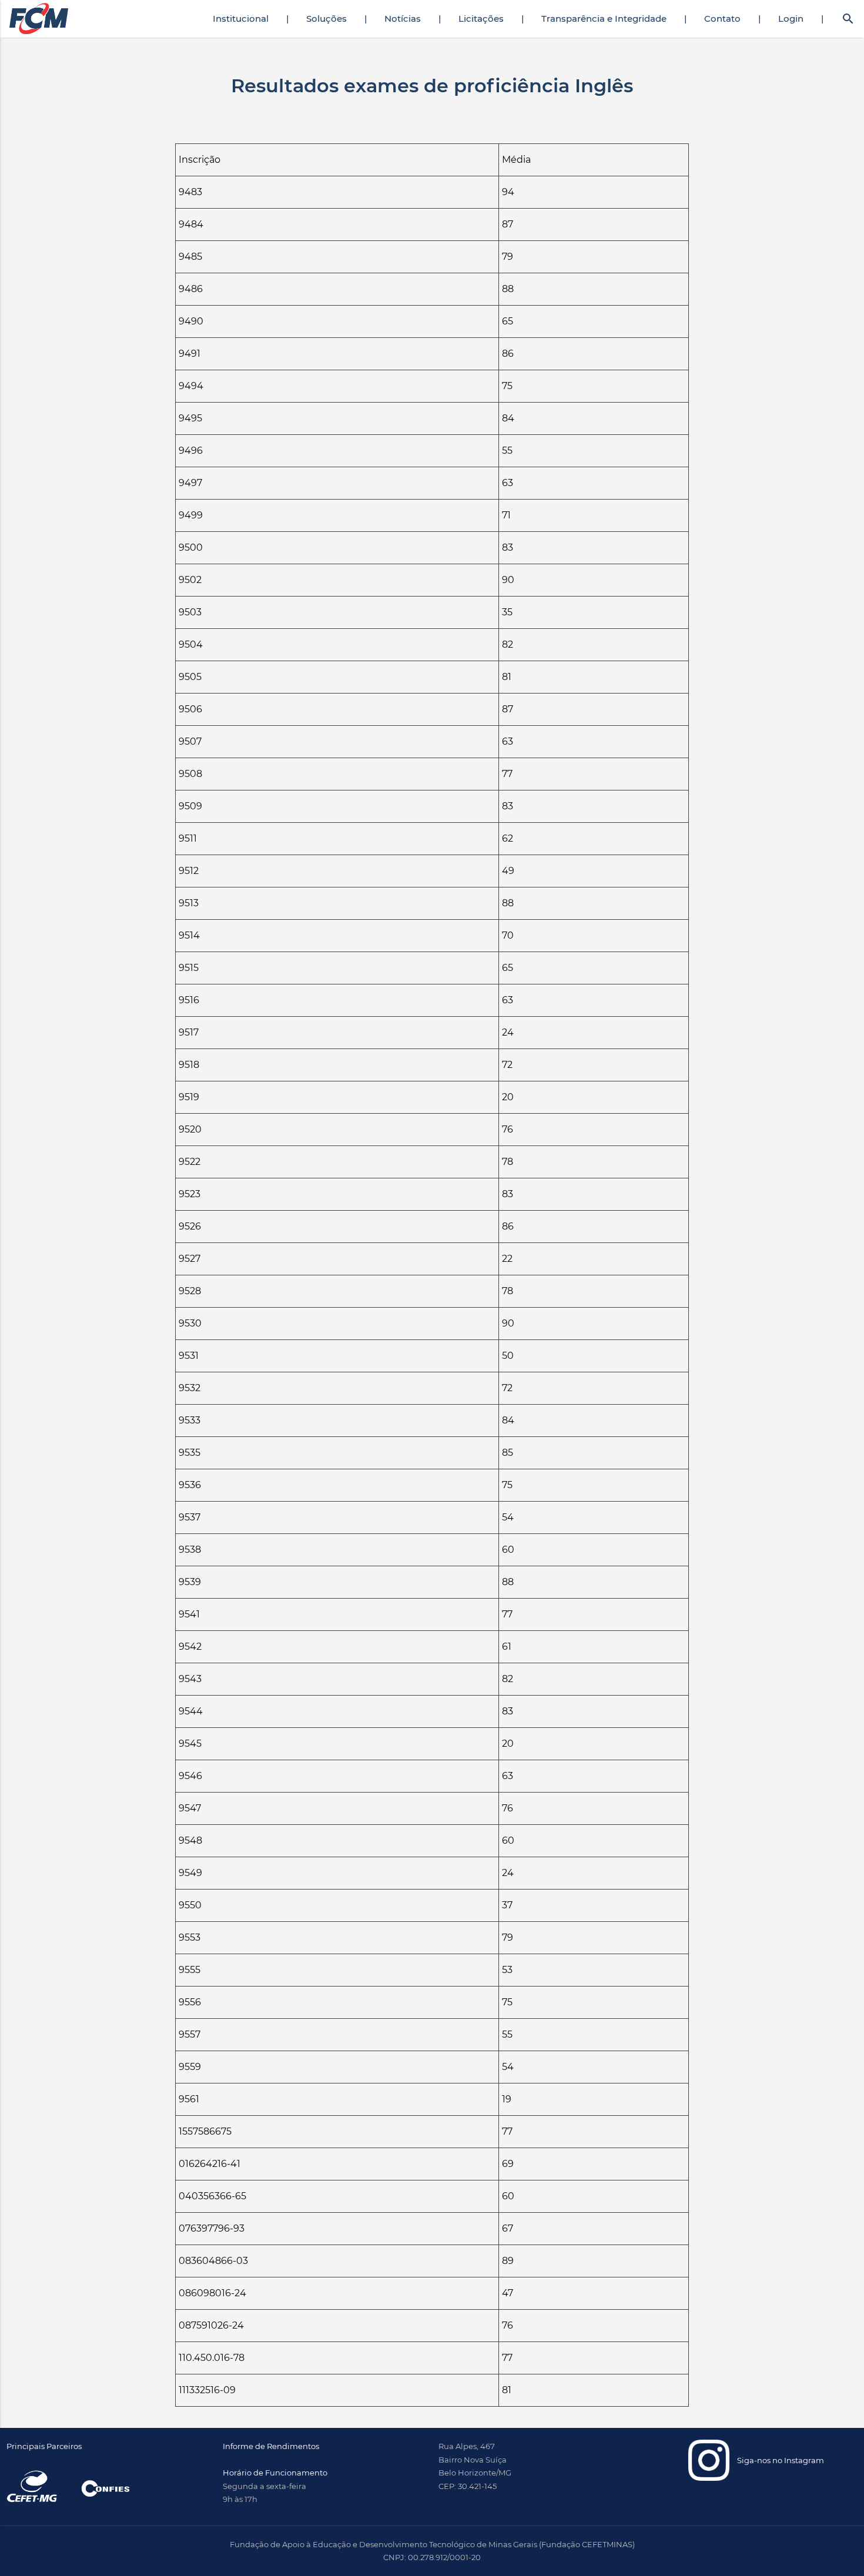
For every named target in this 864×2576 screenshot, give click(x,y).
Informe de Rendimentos (271, 2446)
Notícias (403, 19)
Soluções (326, 19)
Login (791, 19)
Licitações (481, 19)
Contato (722, 19)
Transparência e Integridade (604, 19)
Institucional (241, 19)
